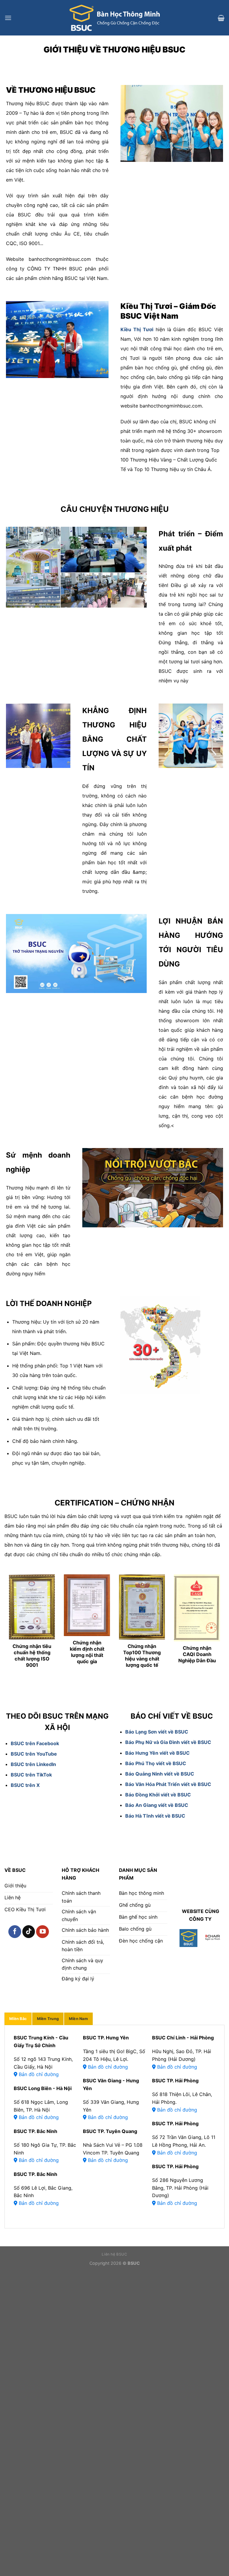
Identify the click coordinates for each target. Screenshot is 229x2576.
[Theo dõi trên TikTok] (29, 1932)
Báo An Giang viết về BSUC (157, 1805)
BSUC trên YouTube (34, 1754)
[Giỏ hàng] (221, 18)
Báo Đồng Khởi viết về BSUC (158, 1795)
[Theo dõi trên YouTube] (42, 1932)
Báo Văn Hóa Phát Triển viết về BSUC (168, 1784)
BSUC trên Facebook (35, 1743)
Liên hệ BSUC (114, 2254)
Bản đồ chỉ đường (38, 2074)
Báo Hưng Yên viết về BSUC (157, 1753)
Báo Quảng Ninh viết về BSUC (160, 1774)
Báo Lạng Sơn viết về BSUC (157, 1732)
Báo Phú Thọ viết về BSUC (156, 1763)
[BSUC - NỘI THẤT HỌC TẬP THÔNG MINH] (114, 18)
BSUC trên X (25, 1785)
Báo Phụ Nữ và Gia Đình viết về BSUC (168, 1742)
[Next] (213, 1629)
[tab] (18, 2019)
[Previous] (16, 1629)
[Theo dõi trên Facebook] (15, 1932)
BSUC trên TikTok (31, 1775)
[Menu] (8, 18)
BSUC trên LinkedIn (33, 1764)
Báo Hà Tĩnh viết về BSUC (155, 1816)
